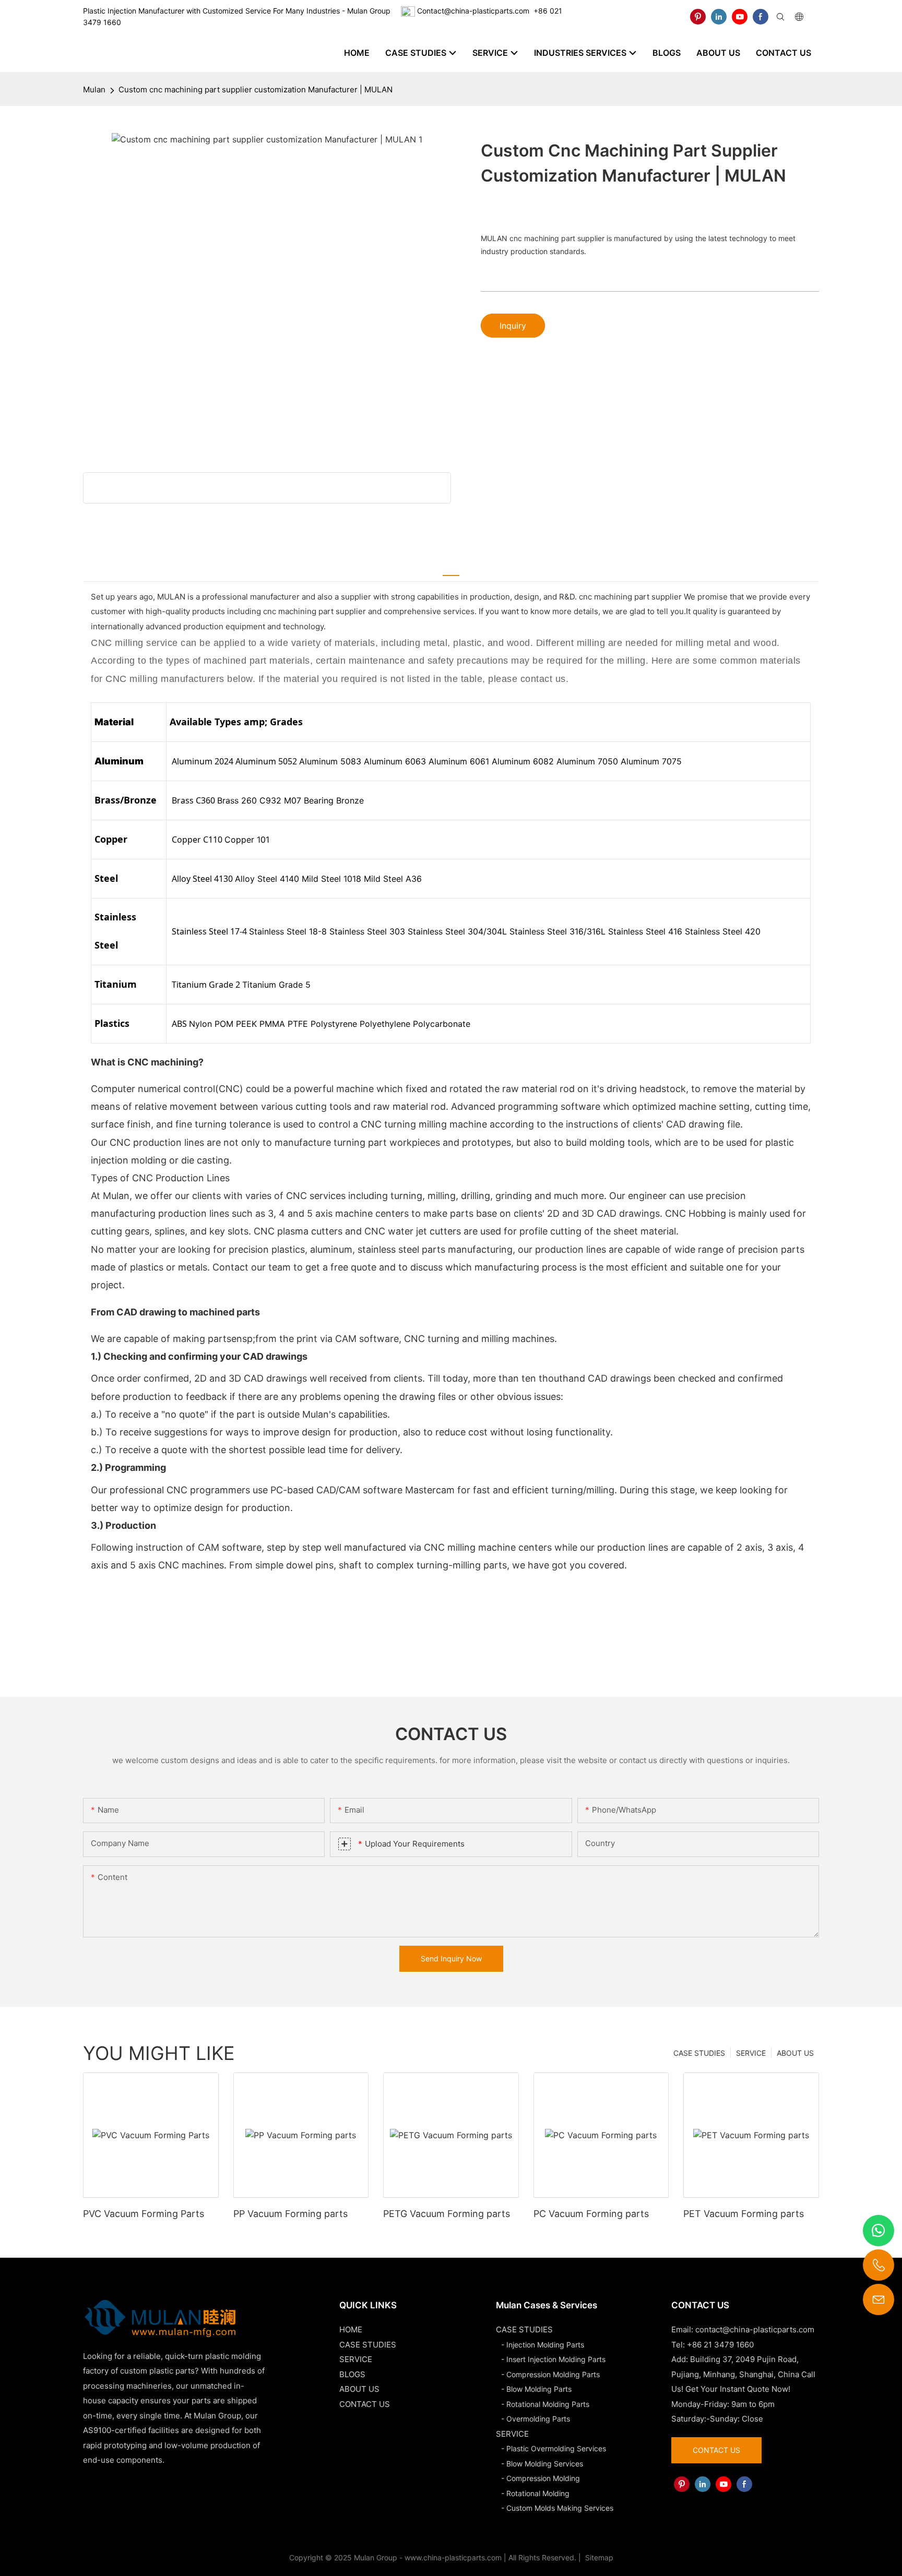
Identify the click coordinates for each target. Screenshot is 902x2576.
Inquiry (513, 326)
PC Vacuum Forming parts (591, 2214)
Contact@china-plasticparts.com (473, 11)
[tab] (451, 569)
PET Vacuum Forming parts (744, 2214)
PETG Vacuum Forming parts (447, 2214)
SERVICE (751, 2053)
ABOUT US (795, 2053)
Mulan (94, 89)
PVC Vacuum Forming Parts (144, 2214)
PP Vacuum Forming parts (290, 2214)
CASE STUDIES (699, 2053)
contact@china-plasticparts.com (755, 2329)
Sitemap (598, 2557)
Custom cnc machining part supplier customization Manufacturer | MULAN (256, 89)
